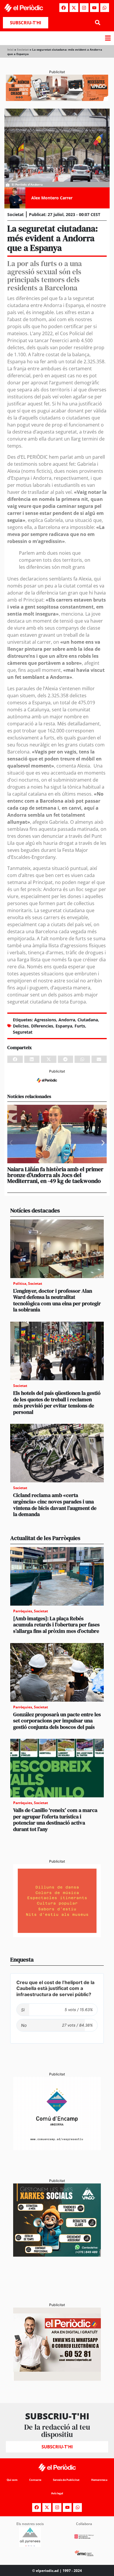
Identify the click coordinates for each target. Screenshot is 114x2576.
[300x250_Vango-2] (57, 2255)
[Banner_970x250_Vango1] (57, 99)
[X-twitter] (74, 8)
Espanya (64, 1026)
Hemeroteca (99, 2480)
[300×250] (57, 1936)
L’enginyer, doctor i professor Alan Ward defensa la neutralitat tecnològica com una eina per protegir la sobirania (57, 1300)
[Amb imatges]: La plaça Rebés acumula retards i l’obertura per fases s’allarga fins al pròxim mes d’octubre (56, 1625)
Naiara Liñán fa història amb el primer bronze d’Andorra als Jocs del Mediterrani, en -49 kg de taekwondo (55, 1175)
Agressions (45, 1020)
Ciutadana (88, 1020)
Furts (80, 1026)
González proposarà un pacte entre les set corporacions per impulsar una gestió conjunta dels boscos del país (57, 1721)
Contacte (35, 2480)
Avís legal (57, 2493)
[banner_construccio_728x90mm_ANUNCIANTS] (57, 1085)
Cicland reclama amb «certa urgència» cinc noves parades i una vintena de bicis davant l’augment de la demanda (55, 1505)
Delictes (21, 1026)
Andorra (67, 1020)
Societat (23, 49)
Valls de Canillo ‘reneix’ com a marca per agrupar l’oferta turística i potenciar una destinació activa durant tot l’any (55, 1820)
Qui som (12, 2480)
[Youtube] (94, 8)
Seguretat (23, 1032)
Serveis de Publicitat (66, 2480)
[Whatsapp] (105, 8)
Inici (10, 49)
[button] (97, 23)
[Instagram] (84, 8)
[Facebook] (64, 8)
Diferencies (42, 1026)
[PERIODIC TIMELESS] (57, 2148)
